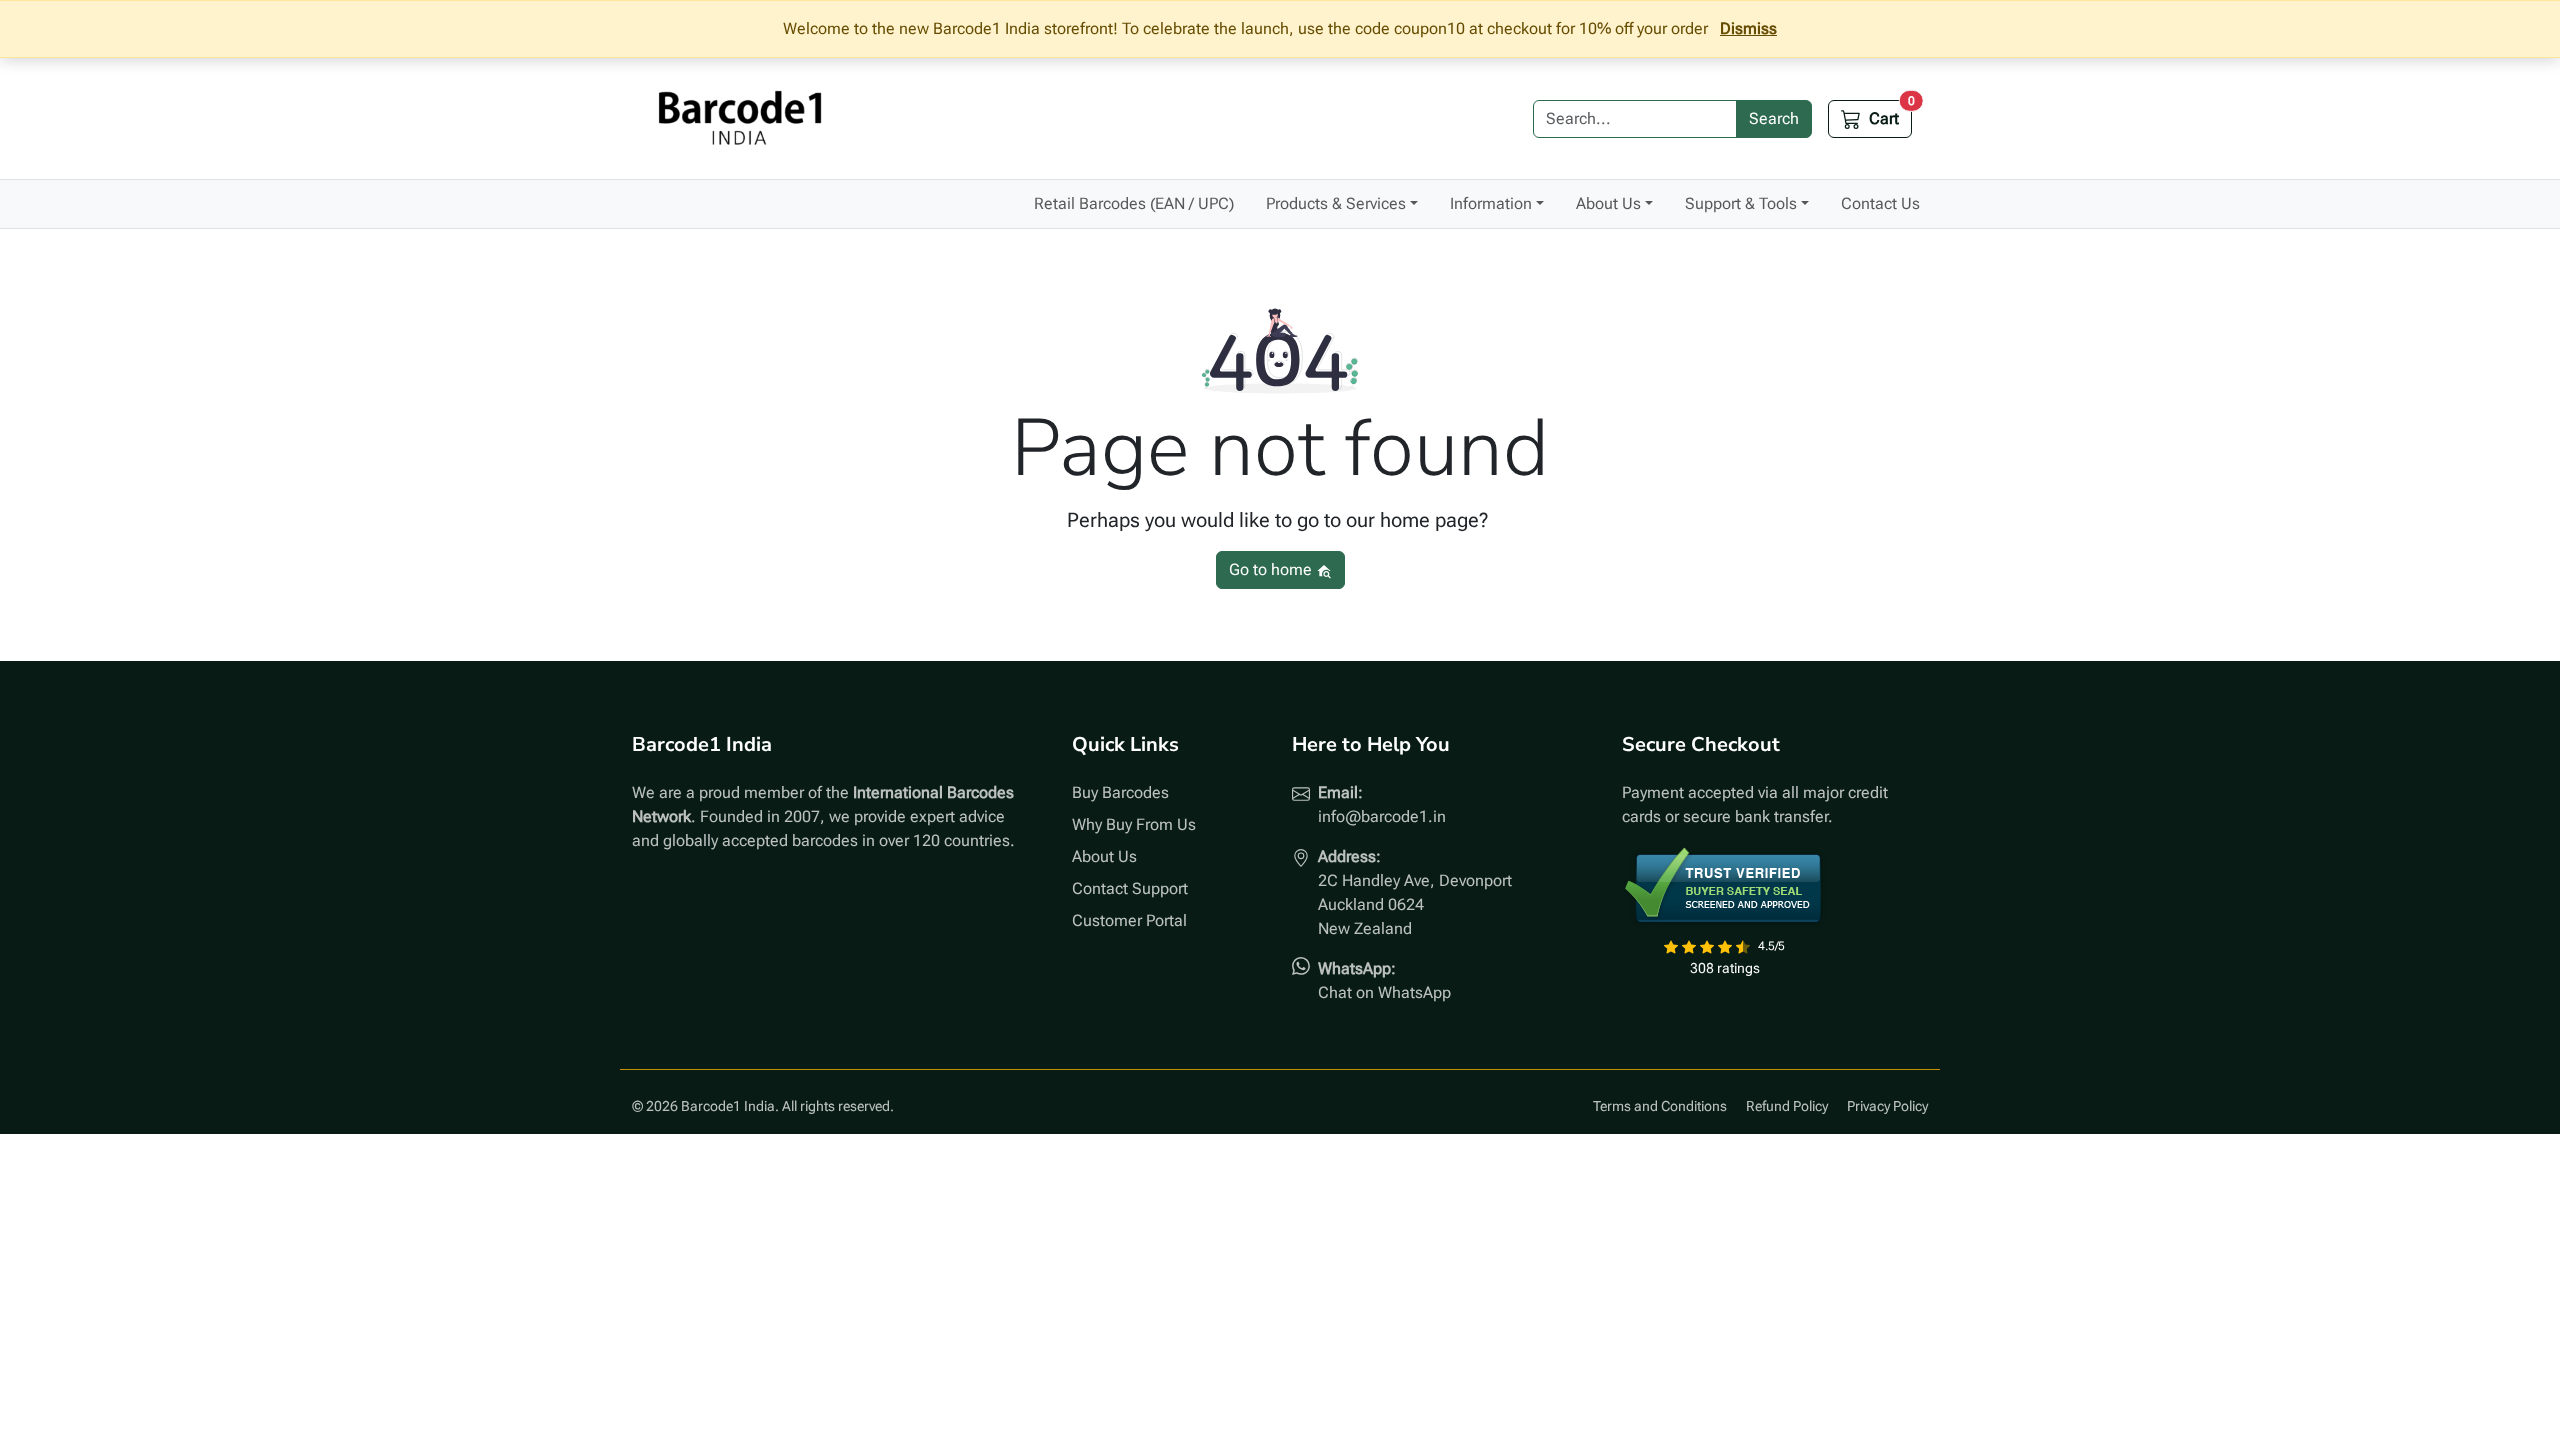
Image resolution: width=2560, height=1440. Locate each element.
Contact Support (1130, 888)
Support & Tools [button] (1741, 203)
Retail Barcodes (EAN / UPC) (1134, 203)
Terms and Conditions (1660, 1106)
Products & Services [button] (1336, 203)
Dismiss (1748, 28)
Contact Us (1880, 203)
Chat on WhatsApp (1384, 992)
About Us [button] (1608, 203)
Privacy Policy (1887, 1106)
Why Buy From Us (1134, 824)
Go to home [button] (1272, 569)
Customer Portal (1129, 920)
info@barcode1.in (1382, 816)
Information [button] (1491, 203)
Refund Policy (1787, 1106)
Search (1774, 118)
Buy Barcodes (1120, 792)
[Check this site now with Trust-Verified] (1724, 887)
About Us (1104, 856)
